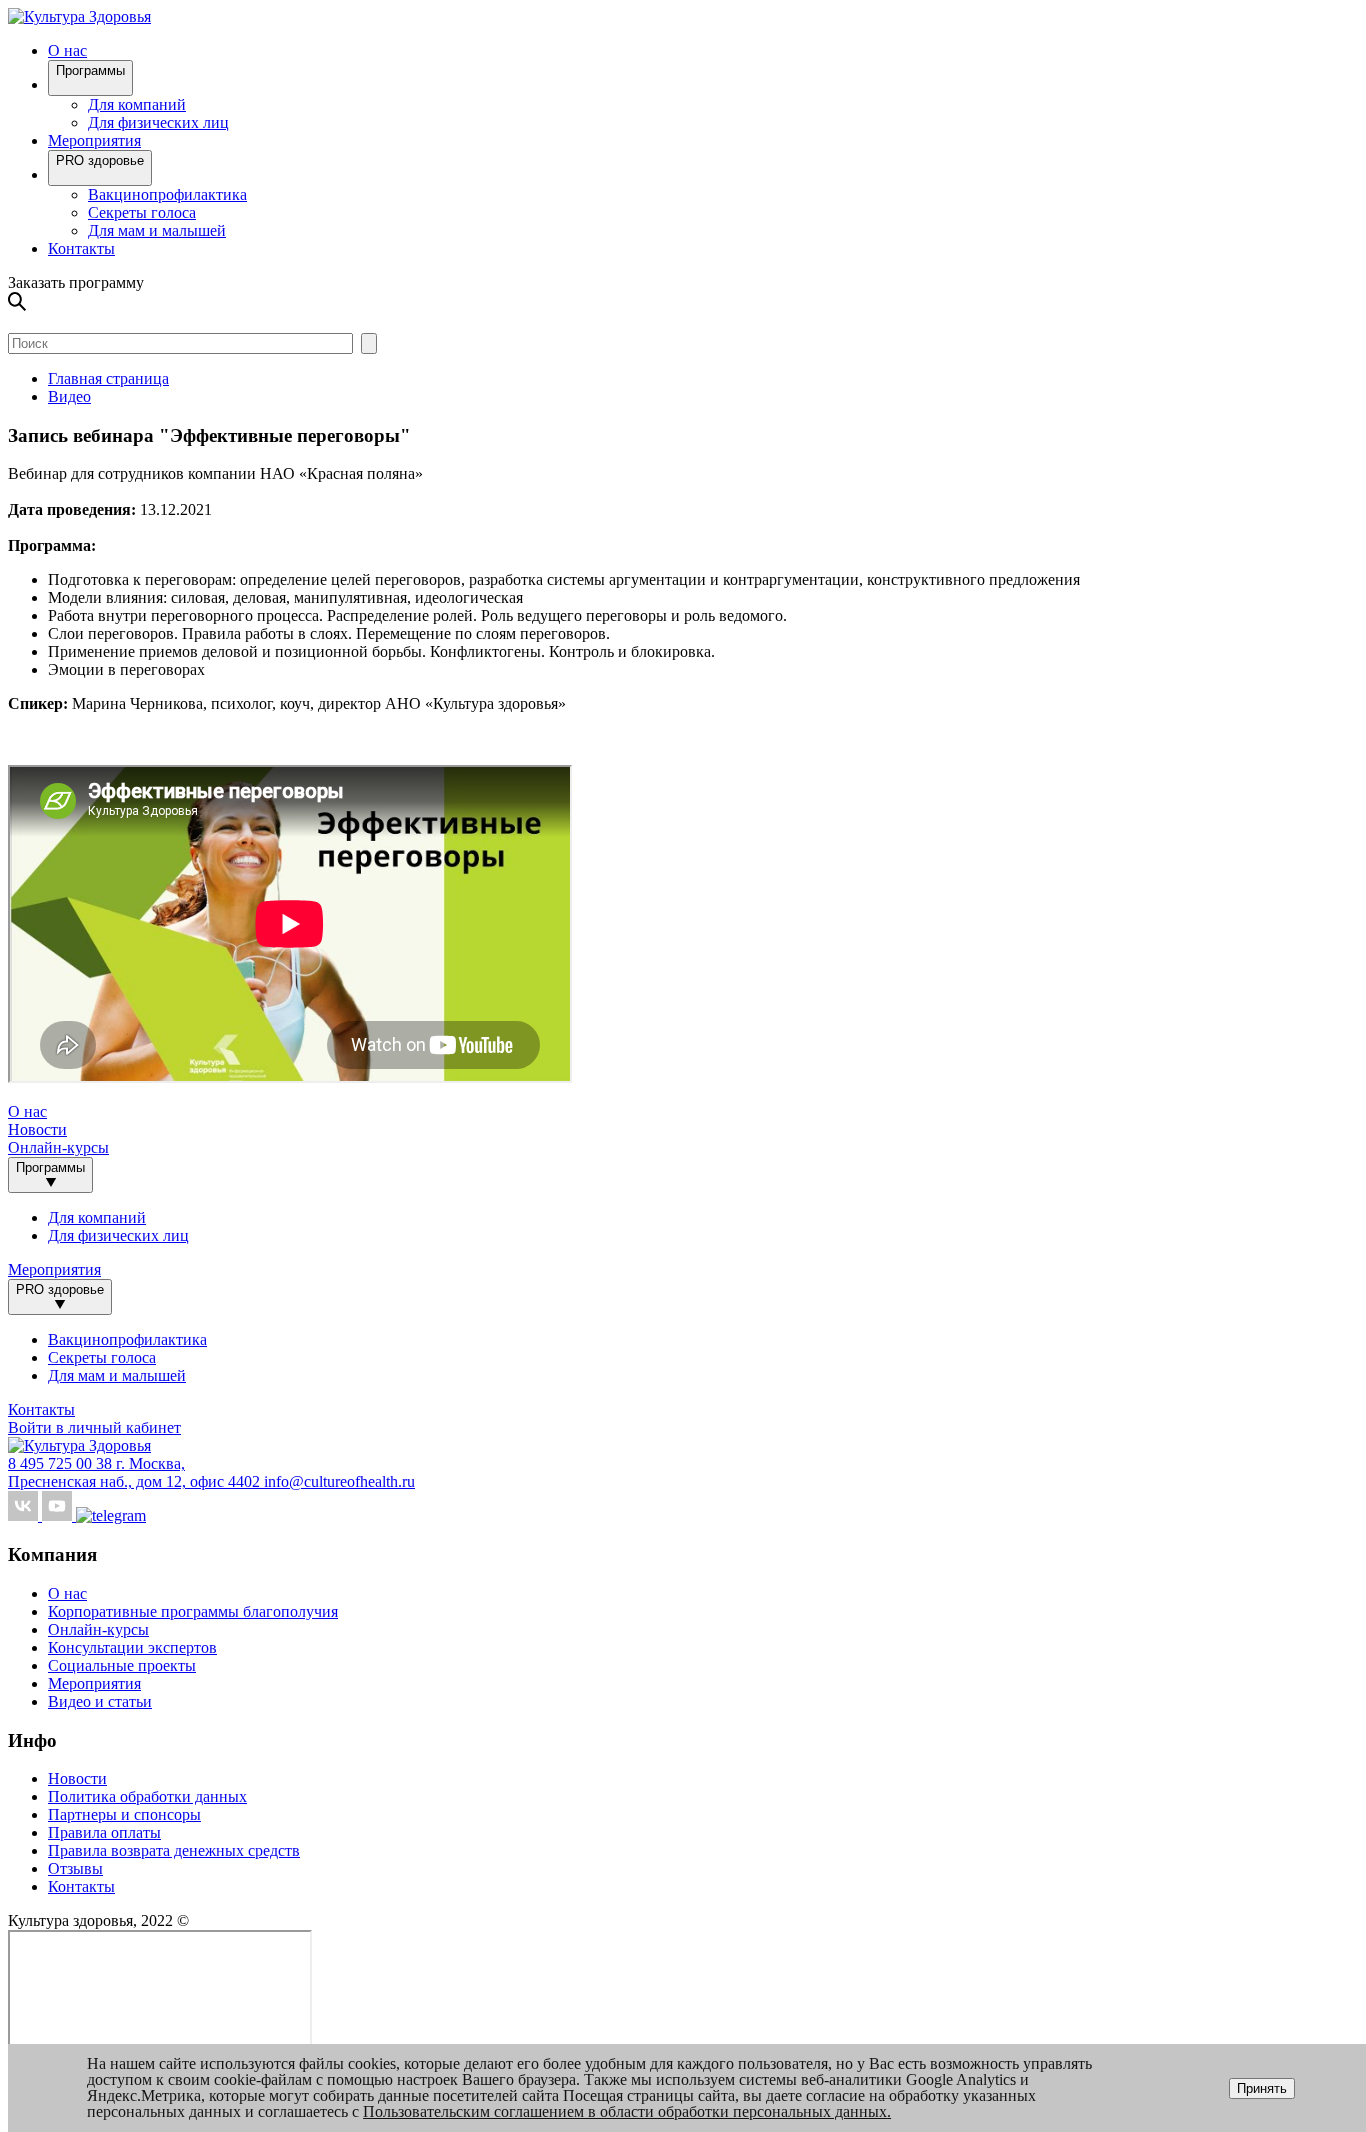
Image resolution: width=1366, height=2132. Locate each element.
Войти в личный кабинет (94, 1427)
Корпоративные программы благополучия (193, 1611)
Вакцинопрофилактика (167, 194)
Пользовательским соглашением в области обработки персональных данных (625, 2111)
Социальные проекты (122, 1665)
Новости (37, 1129)
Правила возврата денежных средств (174, 1850)
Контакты (81, 248)
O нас (67, 50)
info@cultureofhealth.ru (339, 1481)
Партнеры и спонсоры (124, 1814)
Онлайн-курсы (58, 1147)
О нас (67, 1593)
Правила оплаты (104, 1832)
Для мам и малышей (157, 230)
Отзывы (75, 1868)
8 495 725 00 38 (62, 1463)
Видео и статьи (100, 1701)
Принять (1262, 2088)
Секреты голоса (142, 212)
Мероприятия (94, 140)
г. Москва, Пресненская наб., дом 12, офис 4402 (136, 1472)
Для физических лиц (158, 122)
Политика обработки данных (147, 1796)
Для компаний (137, 104)
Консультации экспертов (132, 1647)
